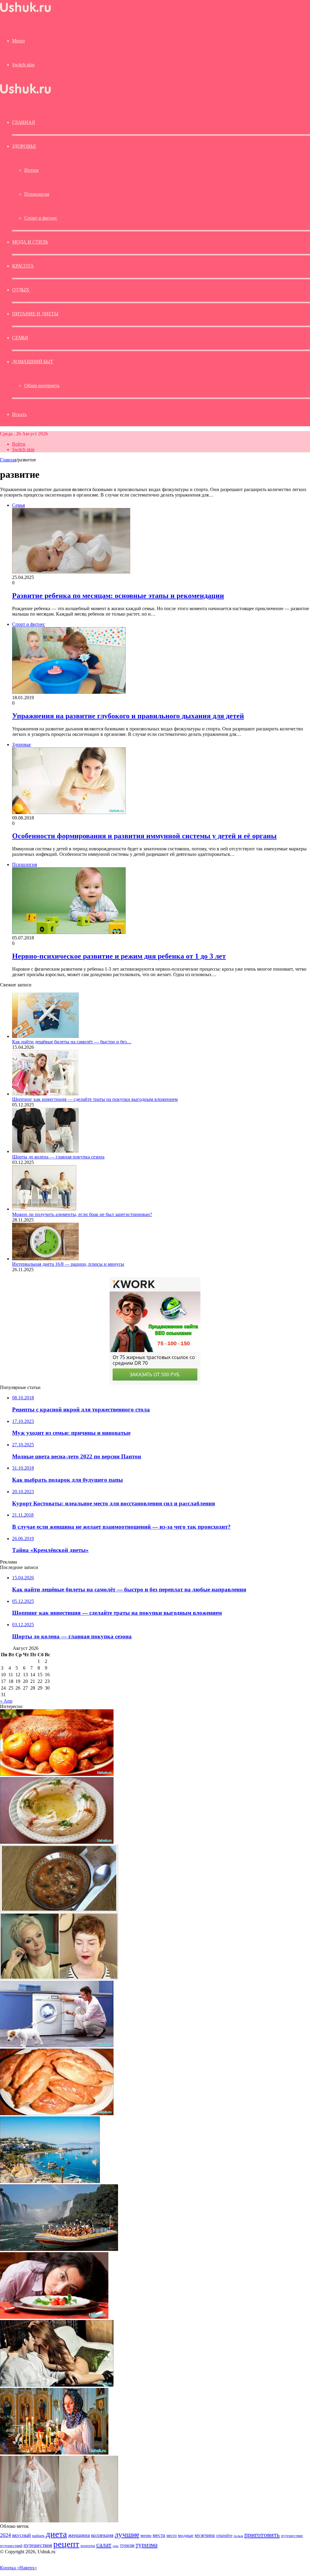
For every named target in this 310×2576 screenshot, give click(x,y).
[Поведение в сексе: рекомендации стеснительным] (57, 2385)
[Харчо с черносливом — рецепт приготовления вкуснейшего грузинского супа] (59, 1910)
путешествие (292, 2536)
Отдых (21, 290)
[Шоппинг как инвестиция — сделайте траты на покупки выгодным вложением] (45, 1094)
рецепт (66, 2544)
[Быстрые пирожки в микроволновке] (57, 2114)
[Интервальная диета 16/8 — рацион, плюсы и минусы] (45, 1259)
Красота (23, 266)
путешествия (38, 2545)
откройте (224, 2535)
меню (146, 2535)
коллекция (102, 2535)
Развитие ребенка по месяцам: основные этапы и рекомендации (118, 596)
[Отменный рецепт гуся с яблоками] (57, 1774)
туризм (127, 2545)
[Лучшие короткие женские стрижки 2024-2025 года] (59, 1978)
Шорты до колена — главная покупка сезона (58, 1157)
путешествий (11, 2546)
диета (56, 2534)
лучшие (127, 2534)
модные (186, 2535)
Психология (37, 194)
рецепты (88, 2546)
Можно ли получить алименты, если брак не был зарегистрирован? (82, 1214)
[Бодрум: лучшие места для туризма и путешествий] (50, 2181)
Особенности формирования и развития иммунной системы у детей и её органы (144, 836)
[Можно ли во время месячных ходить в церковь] (54, 2453)
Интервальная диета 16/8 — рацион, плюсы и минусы (68, 1264)
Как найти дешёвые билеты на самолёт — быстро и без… (72, 1042)
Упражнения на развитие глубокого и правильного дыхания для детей (128, 716)
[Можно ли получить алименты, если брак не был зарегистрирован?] (44, 1209)
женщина (79, 2535)
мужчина (205, 2535)
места (159, 2535)
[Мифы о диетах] (54, 2317)
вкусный (21, 2535)
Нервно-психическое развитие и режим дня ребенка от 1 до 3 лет (119, 956)
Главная (8, 460)
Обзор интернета (42, 386)
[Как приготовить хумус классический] (57, 1842)
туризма (147, 2545)
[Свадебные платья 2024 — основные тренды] (59, 2521)
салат (104, 2545)
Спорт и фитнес (41, 218)
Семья (20, 338)
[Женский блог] (25, 12)
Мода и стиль (30, 242)
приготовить (262, 2535)
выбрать (38, 2536)
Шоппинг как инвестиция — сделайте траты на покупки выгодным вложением (95, 1099)
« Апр (6, 1701)
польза (238, 2536)
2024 (5, 2535)
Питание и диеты (35, 314)
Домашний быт (33, 362)
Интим (31, 170)
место (172, 2535)
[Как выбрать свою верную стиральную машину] (57, 2046)
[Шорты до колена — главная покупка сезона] (45, 1151)
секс (116, 2546)
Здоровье (24, 146)
